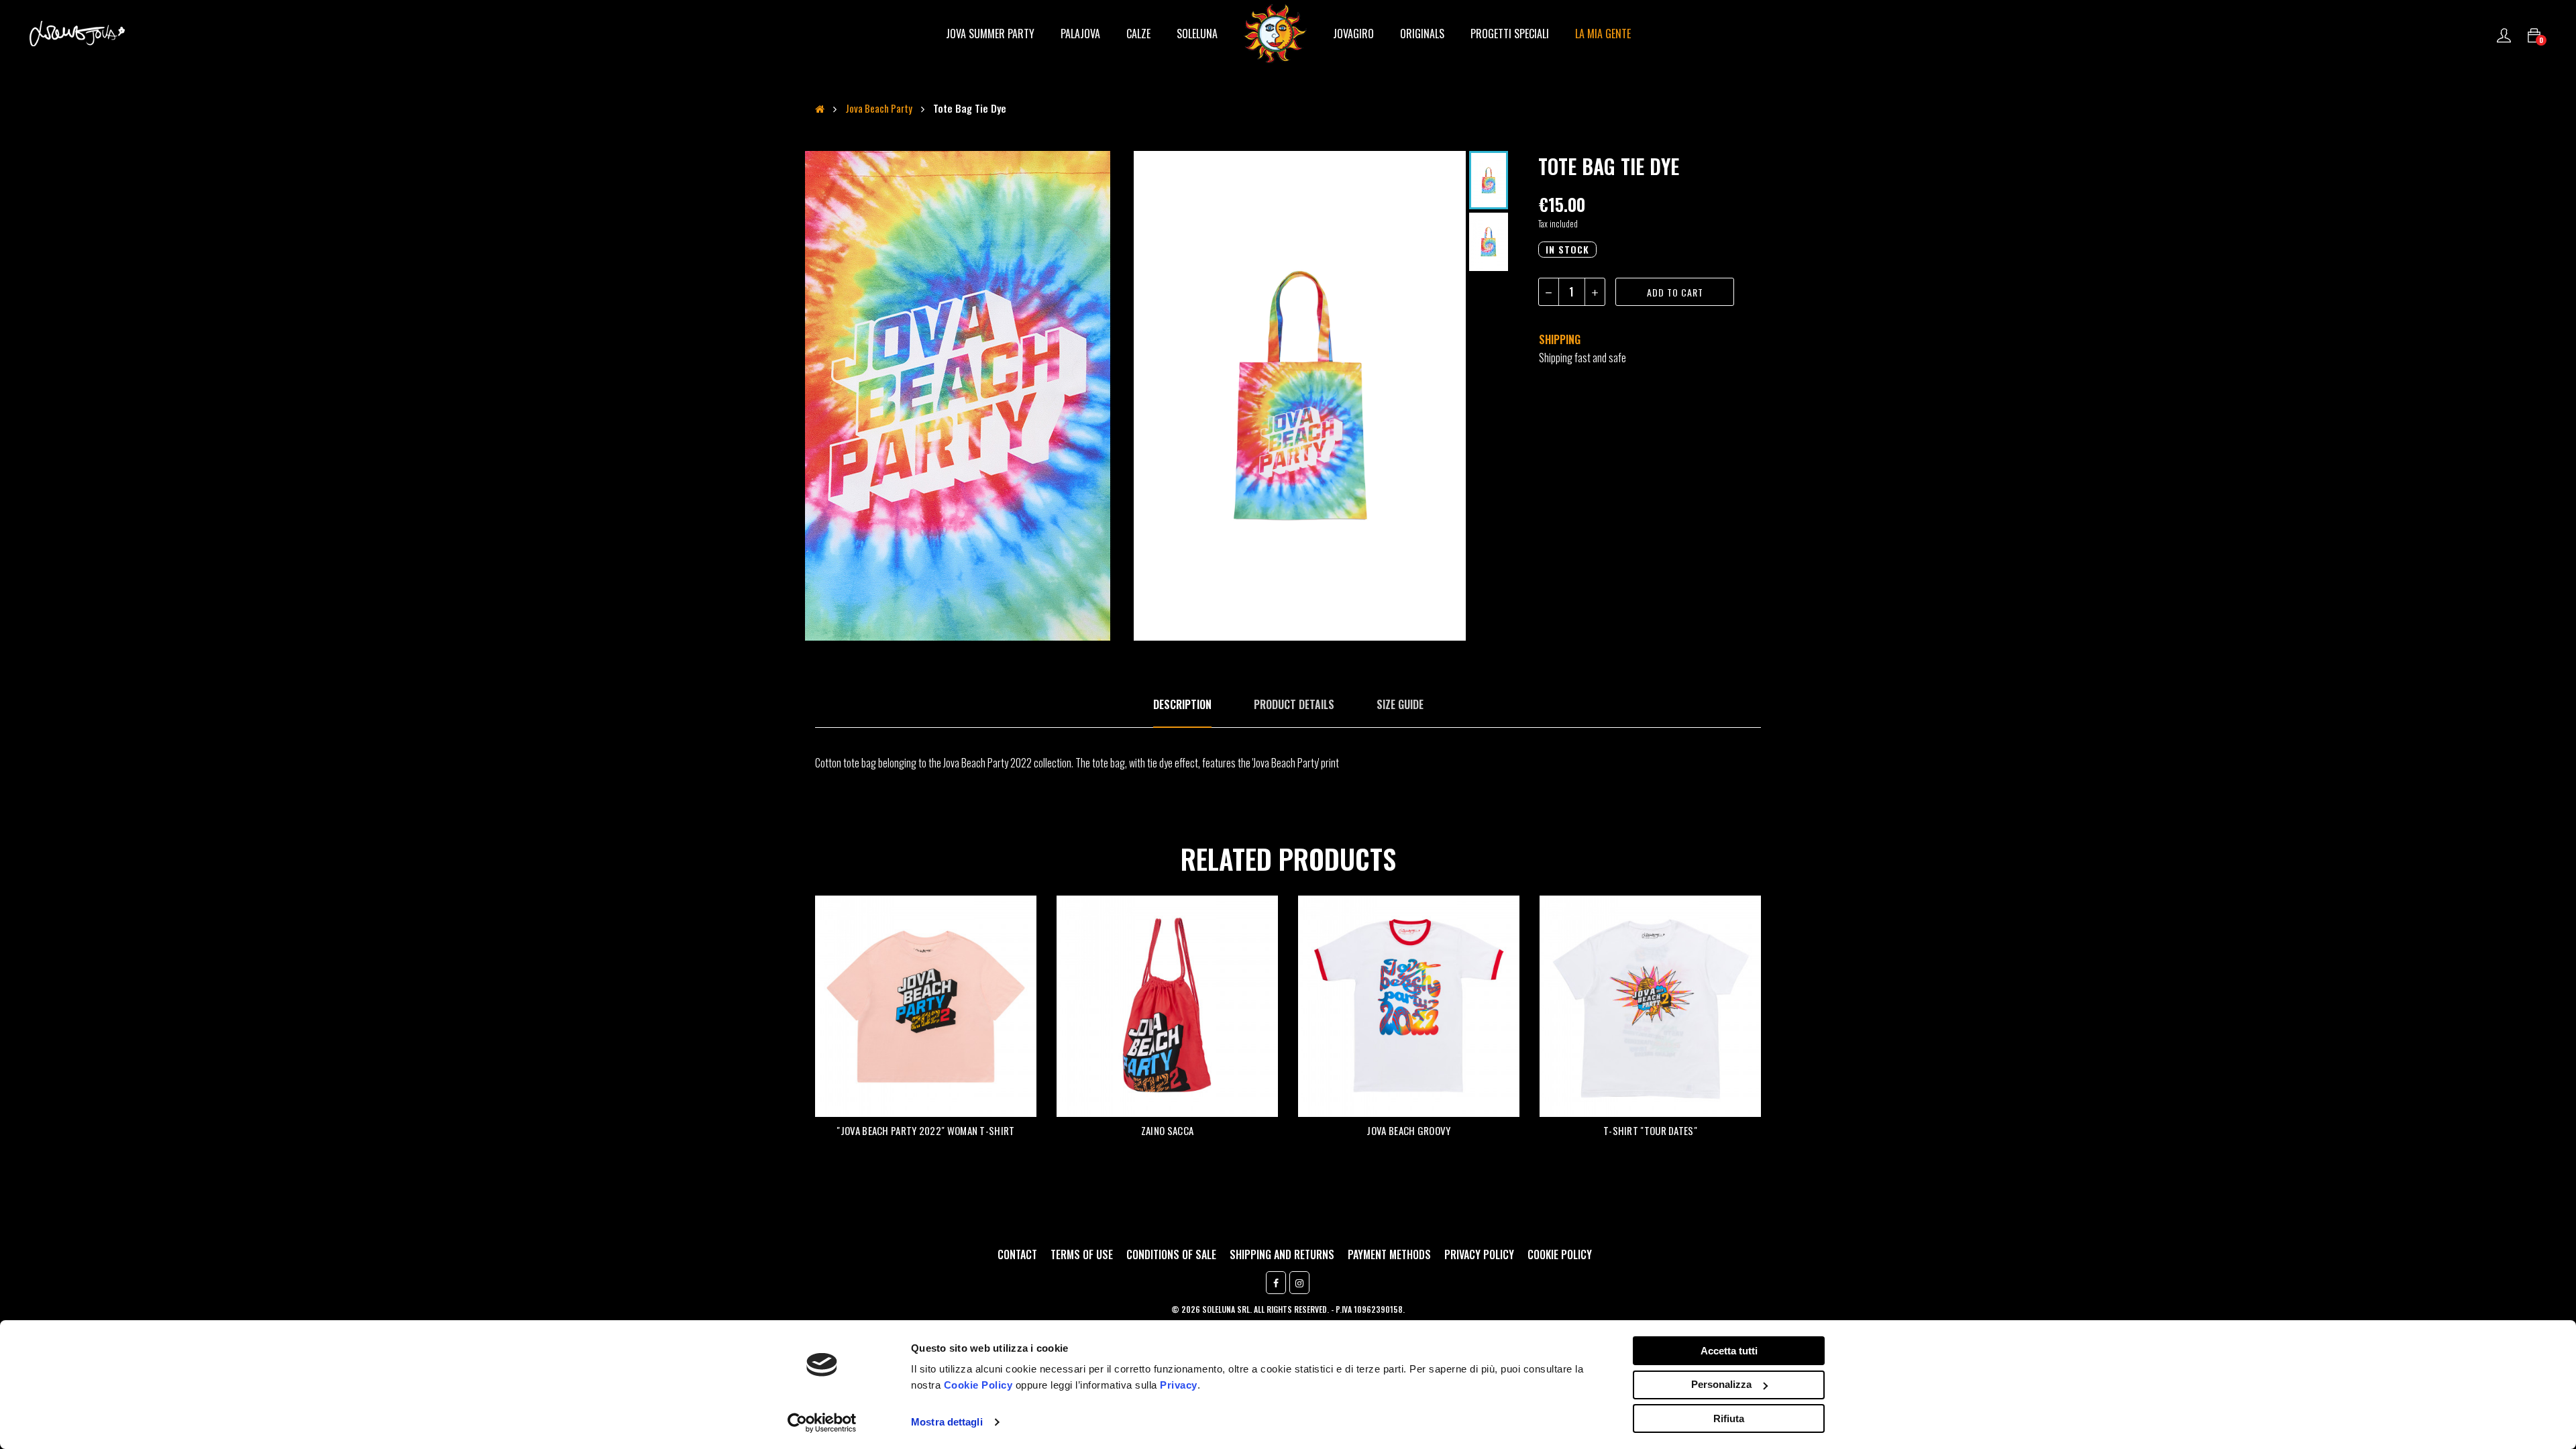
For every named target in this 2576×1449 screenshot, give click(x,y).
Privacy (1179, 1385)
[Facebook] (1276, 1283)
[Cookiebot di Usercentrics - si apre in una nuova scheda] (822, 1423)
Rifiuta (1729, 1418)
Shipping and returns (1282, 1254)
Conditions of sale (1171, 1254)
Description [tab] (1182, 704)
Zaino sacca (1167, 1130)
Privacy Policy (1479, 1254)
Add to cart (1675, 292)
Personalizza (1721, 1384)
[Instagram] (1299, 1283)
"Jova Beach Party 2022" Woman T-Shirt (925, 1130)
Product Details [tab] (1294, 704)
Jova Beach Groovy (1408, 1130)
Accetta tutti (1729, 1351)
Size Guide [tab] (1400, 704)
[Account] (2504, 34)
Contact (1017, 1254)
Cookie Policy (978, 1385)
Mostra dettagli (947, 1422)
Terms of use (1082, 1254)
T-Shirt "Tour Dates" (1650, 1130)
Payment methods (1389, 1254)
